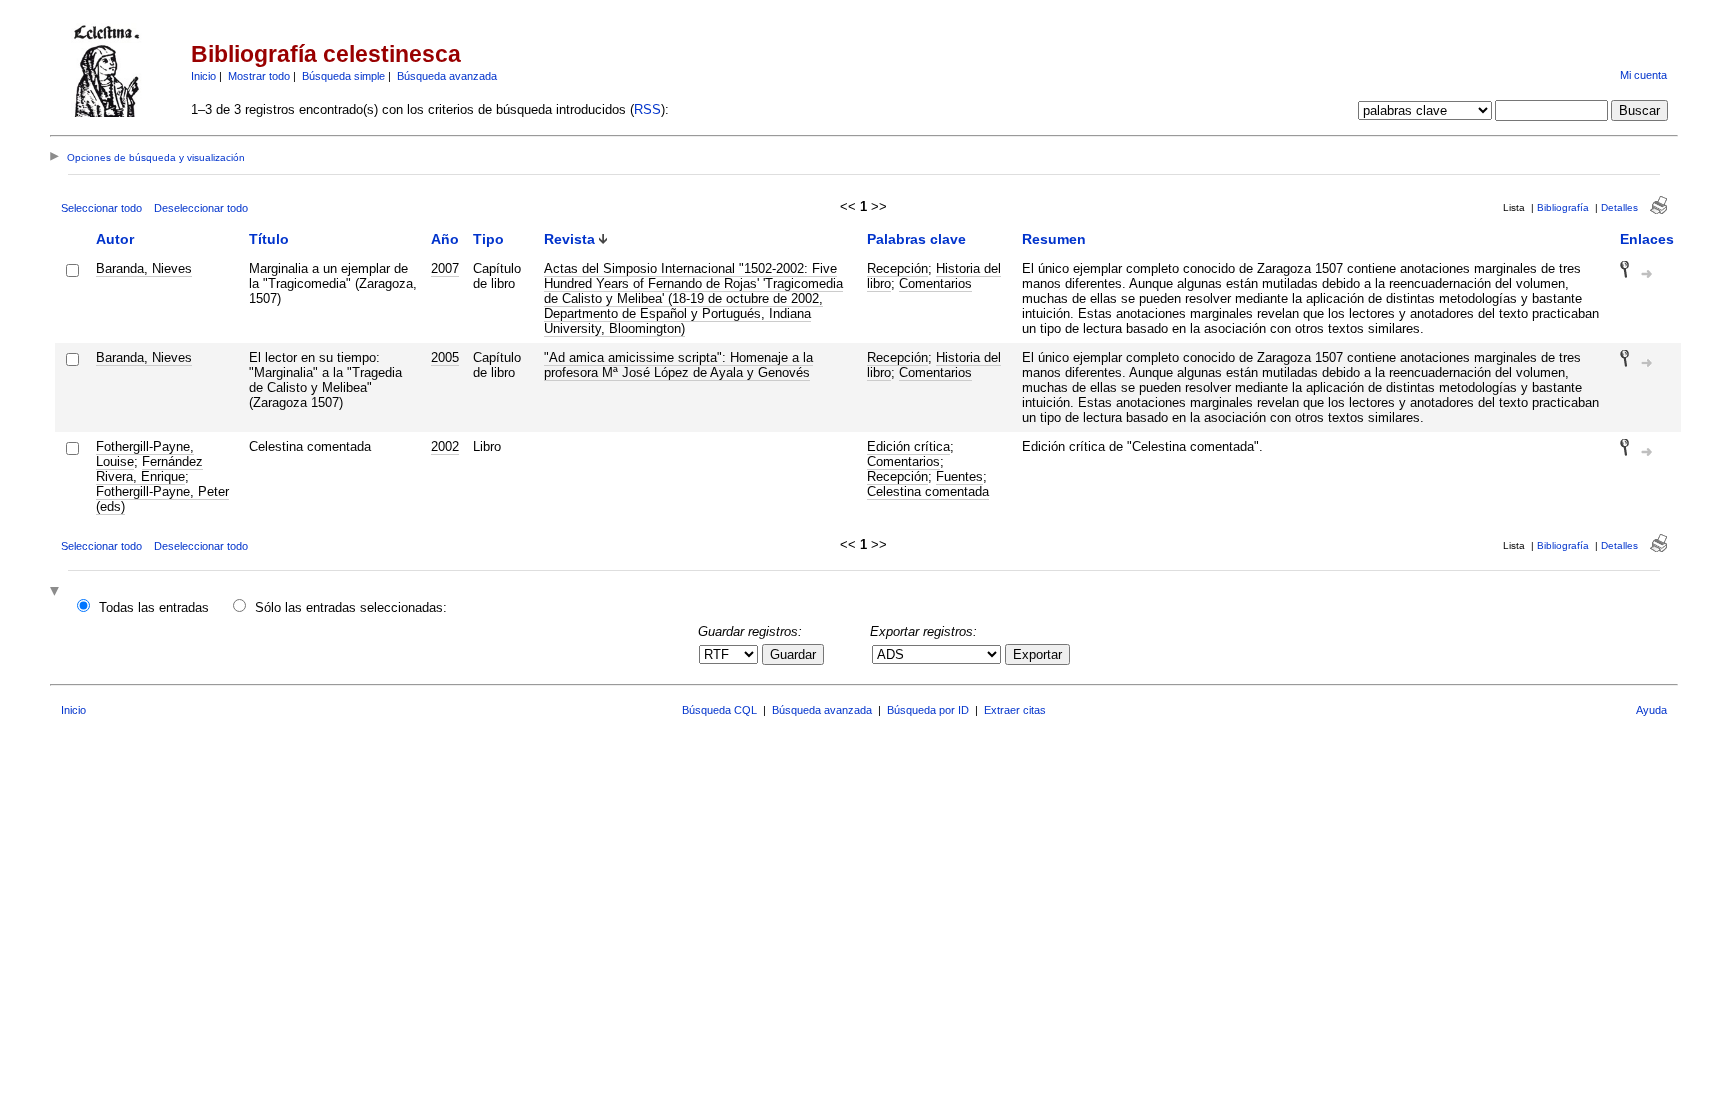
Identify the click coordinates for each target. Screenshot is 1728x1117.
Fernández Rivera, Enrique (149, 469)
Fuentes (959, 476)
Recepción (897, 268)
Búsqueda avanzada (447, 76)
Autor (115, 239)
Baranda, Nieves (144, 268)
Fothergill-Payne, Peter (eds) (162, 499)
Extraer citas (1015, 710)
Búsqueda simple (343, 76)
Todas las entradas (154, 607)
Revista (569, 239)
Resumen (1054, 239)
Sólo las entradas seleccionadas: (351, 607)
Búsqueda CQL (719, 710)
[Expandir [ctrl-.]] (57, 592)
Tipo (488, 239)
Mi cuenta (1643, 75)
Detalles (1619, 207)
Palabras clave (916, 239)
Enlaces (1647, 239)
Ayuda (1651, 710)
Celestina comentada (928, 491)
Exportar (1037, 654)
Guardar (793, 654)
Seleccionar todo (101, 208)
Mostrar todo (259, 76)
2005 (445, 357)
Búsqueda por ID (928, 710)
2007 (445, 268)
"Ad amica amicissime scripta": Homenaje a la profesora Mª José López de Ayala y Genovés (678, 365)
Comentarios (935, 283)
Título (269, 239)
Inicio (203, 76)
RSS (647, 109)
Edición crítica (908, 446)
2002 (445, 446)
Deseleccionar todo (201, 208)
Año (445, 239)
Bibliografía (1563, 207)
